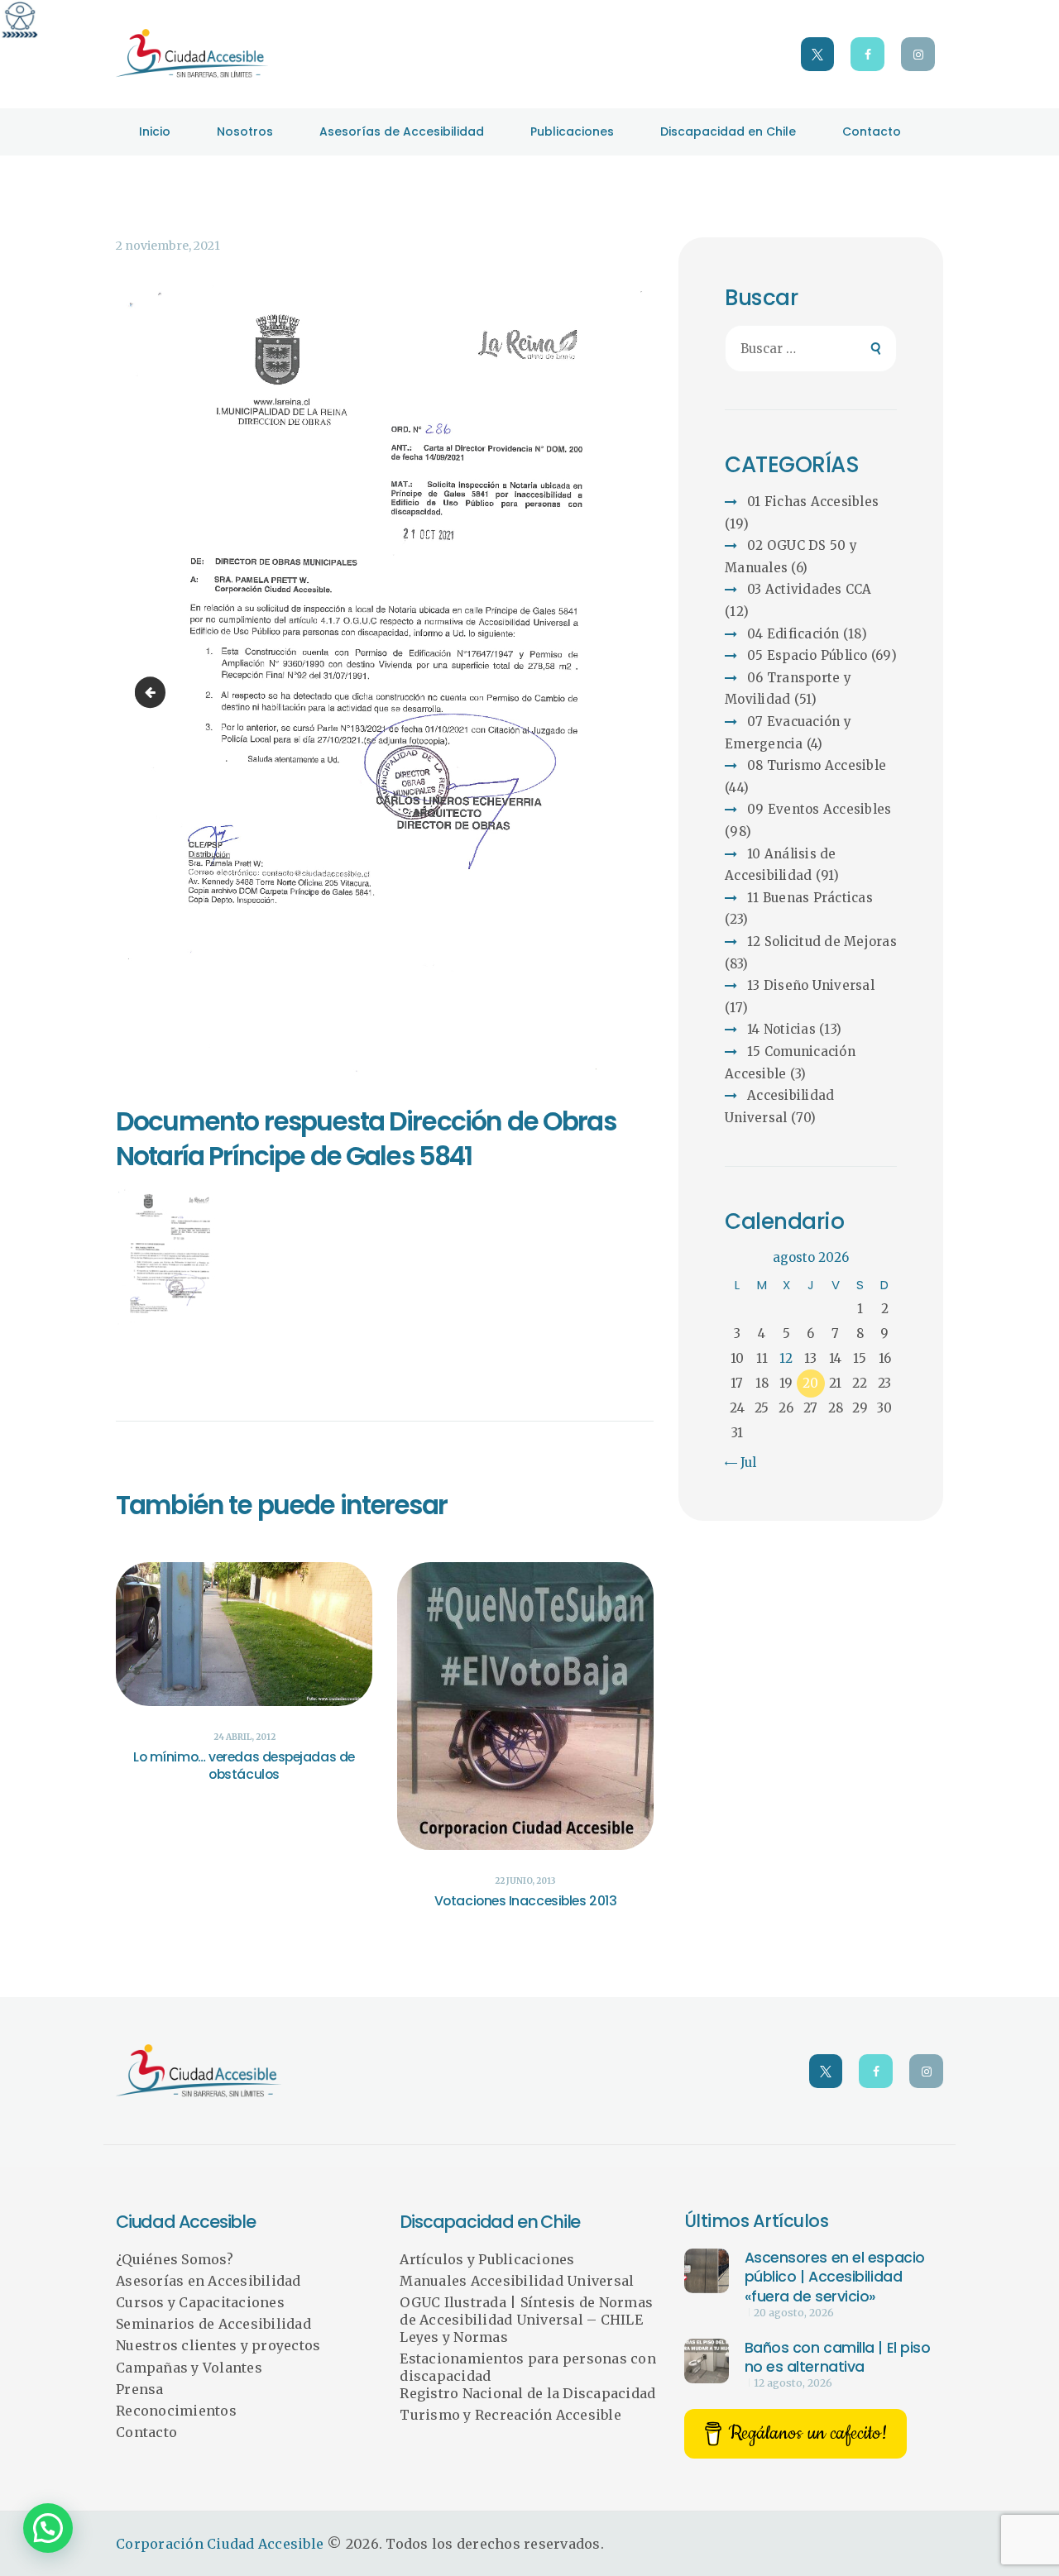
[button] (48, 2528)
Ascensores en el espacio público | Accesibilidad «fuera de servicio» (835, 2277)
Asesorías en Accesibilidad (208, 2281)
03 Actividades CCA (810, 589)
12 (786, 1358)
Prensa (140, 2389)
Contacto (146, 2432)
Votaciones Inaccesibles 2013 (525, 1902)
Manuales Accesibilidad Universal (517, 2281)
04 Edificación (793, 634)
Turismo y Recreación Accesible (510, 2415)
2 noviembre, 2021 (168, 246)
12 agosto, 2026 (793, 2383)
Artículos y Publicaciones (487, 2259)
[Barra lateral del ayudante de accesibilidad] (20, 20)
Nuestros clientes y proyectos (218, 2345)
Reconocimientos (176, 2411)
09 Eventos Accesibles (819, 809)
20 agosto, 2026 (794, 2313)
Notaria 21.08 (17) (153, 692)
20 (810, 1383)
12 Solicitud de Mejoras (822, 942)
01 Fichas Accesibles (813, 502)
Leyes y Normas (454, 2337)
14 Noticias (781, 1029)
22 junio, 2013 (525, 1881)
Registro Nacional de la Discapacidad (527, 2393)
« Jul (743, 1462)
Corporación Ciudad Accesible (220, 2544)
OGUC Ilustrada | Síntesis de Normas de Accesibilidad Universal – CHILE (526, 2311)
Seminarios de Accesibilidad (213, 2324)
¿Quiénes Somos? (175, 2259)
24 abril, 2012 (244, 1737)
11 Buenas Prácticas (810, 898)
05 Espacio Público (807, 655)
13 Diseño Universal (811, 985)
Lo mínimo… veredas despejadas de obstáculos (244, 1766)
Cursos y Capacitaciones (200, 2302)
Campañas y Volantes (189, 2368)
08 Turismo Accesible (817, 765)
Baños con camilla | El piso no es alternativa (838, 2358)
